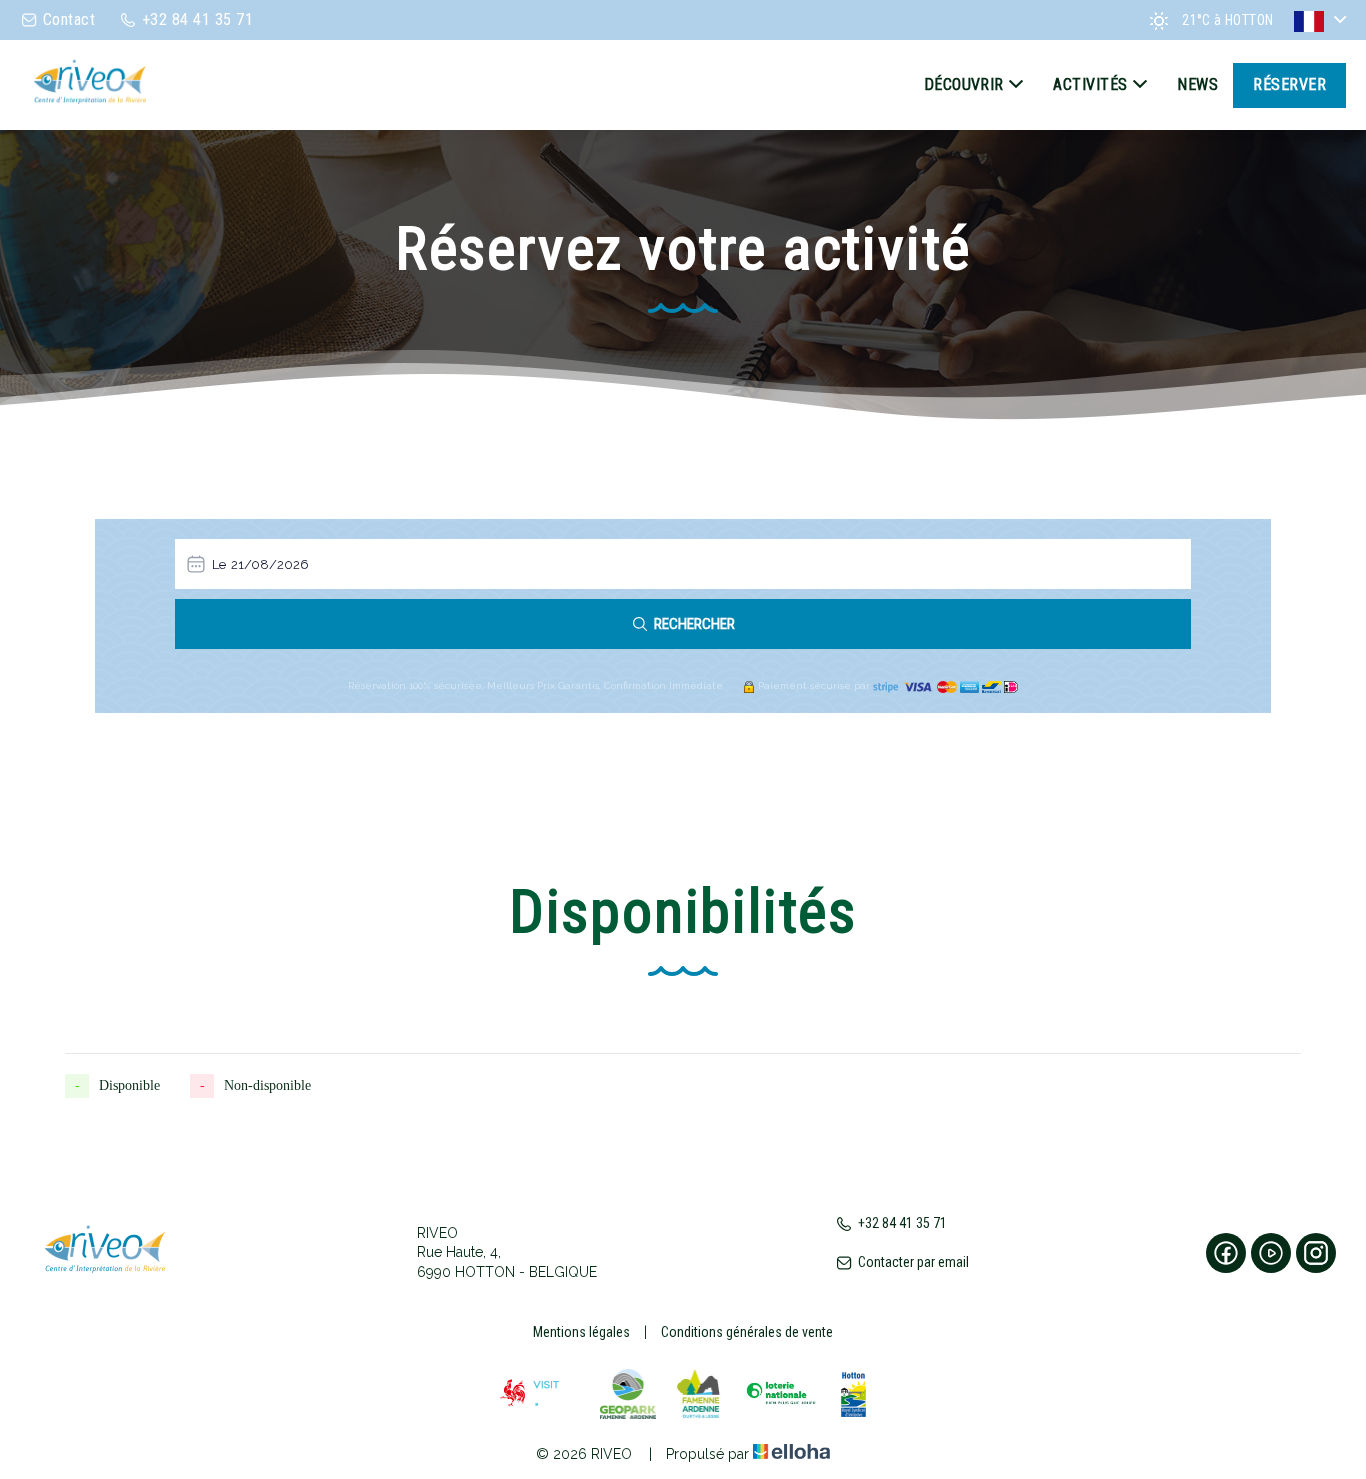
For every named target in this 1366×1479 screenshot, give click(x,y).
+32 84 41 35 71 (902, 1223)
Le (219, 564)
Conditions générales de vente (747, 1332)
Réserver (1289, 84)
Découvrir (964, 84)
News (1197, 84)
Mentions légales (581, 1332)
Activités (1090, 84)
